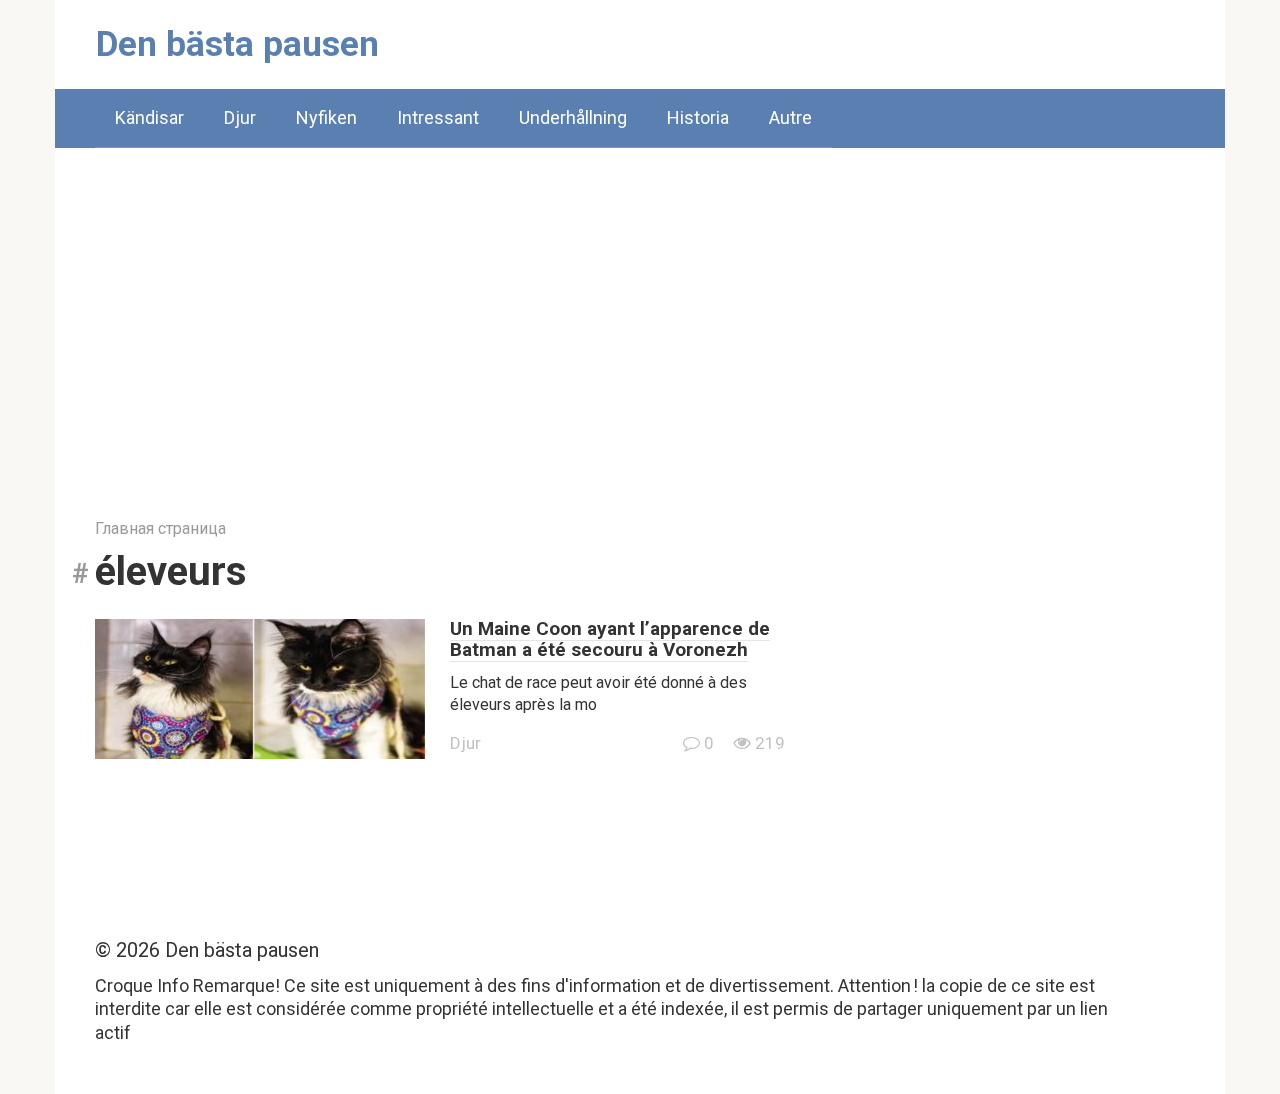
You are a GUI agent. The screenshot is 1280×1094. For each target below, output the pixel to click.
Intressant (438, 117)
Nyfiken (326, 117)
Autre (790, 117)
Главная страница (160, 528)
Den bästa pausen (237, 44)
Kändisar (149, 117)
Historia (698, 117)
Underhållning (573, 117)
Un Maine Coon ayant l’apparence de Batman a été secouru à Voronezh (610, 639)
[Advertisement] (640, 318)
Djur (240, 117)
